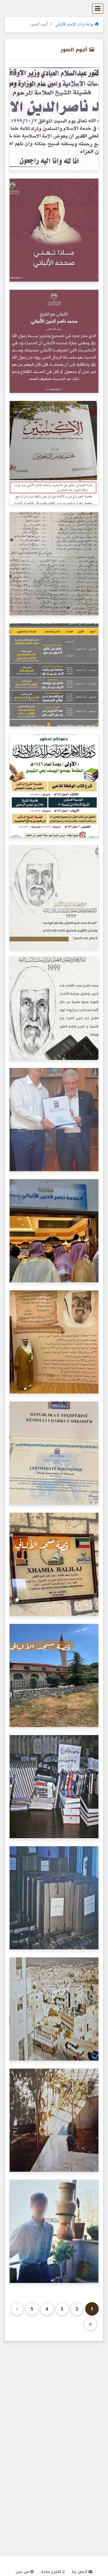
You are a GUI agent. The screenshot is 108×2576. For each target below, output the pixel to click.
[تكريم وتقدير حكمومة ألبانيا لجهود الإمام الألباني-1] (54, 1453)
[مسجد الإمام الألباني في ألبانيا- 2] (54, 1564)
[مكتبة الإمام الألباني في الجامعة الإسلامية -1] (54, 1342)
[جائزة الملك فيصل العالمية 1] (54, 1008)
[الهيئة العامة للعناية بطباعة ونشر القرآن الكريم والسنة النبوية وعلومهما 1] (54, 230)
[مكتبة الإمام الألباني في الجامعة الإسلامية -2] (54, 1231)
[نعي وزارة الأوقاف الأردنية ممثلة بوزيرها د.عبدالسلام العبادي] (54, 119)
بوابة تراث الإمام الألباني (75, 25)
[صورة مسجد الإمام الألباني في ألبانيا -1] (54, 1675)
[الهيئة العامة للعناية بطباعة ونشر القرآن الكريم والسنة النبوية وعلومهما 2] (54, 341)
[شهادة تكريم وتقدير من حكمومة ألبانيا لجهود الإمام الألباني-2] (54, 1120)
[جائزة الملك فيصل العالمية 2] (54, 897)
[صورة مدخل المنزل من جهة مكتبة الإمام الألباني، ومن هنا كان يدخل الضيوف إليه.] (54, 2120)
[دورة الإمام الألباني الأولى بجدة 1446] (54, 675)
